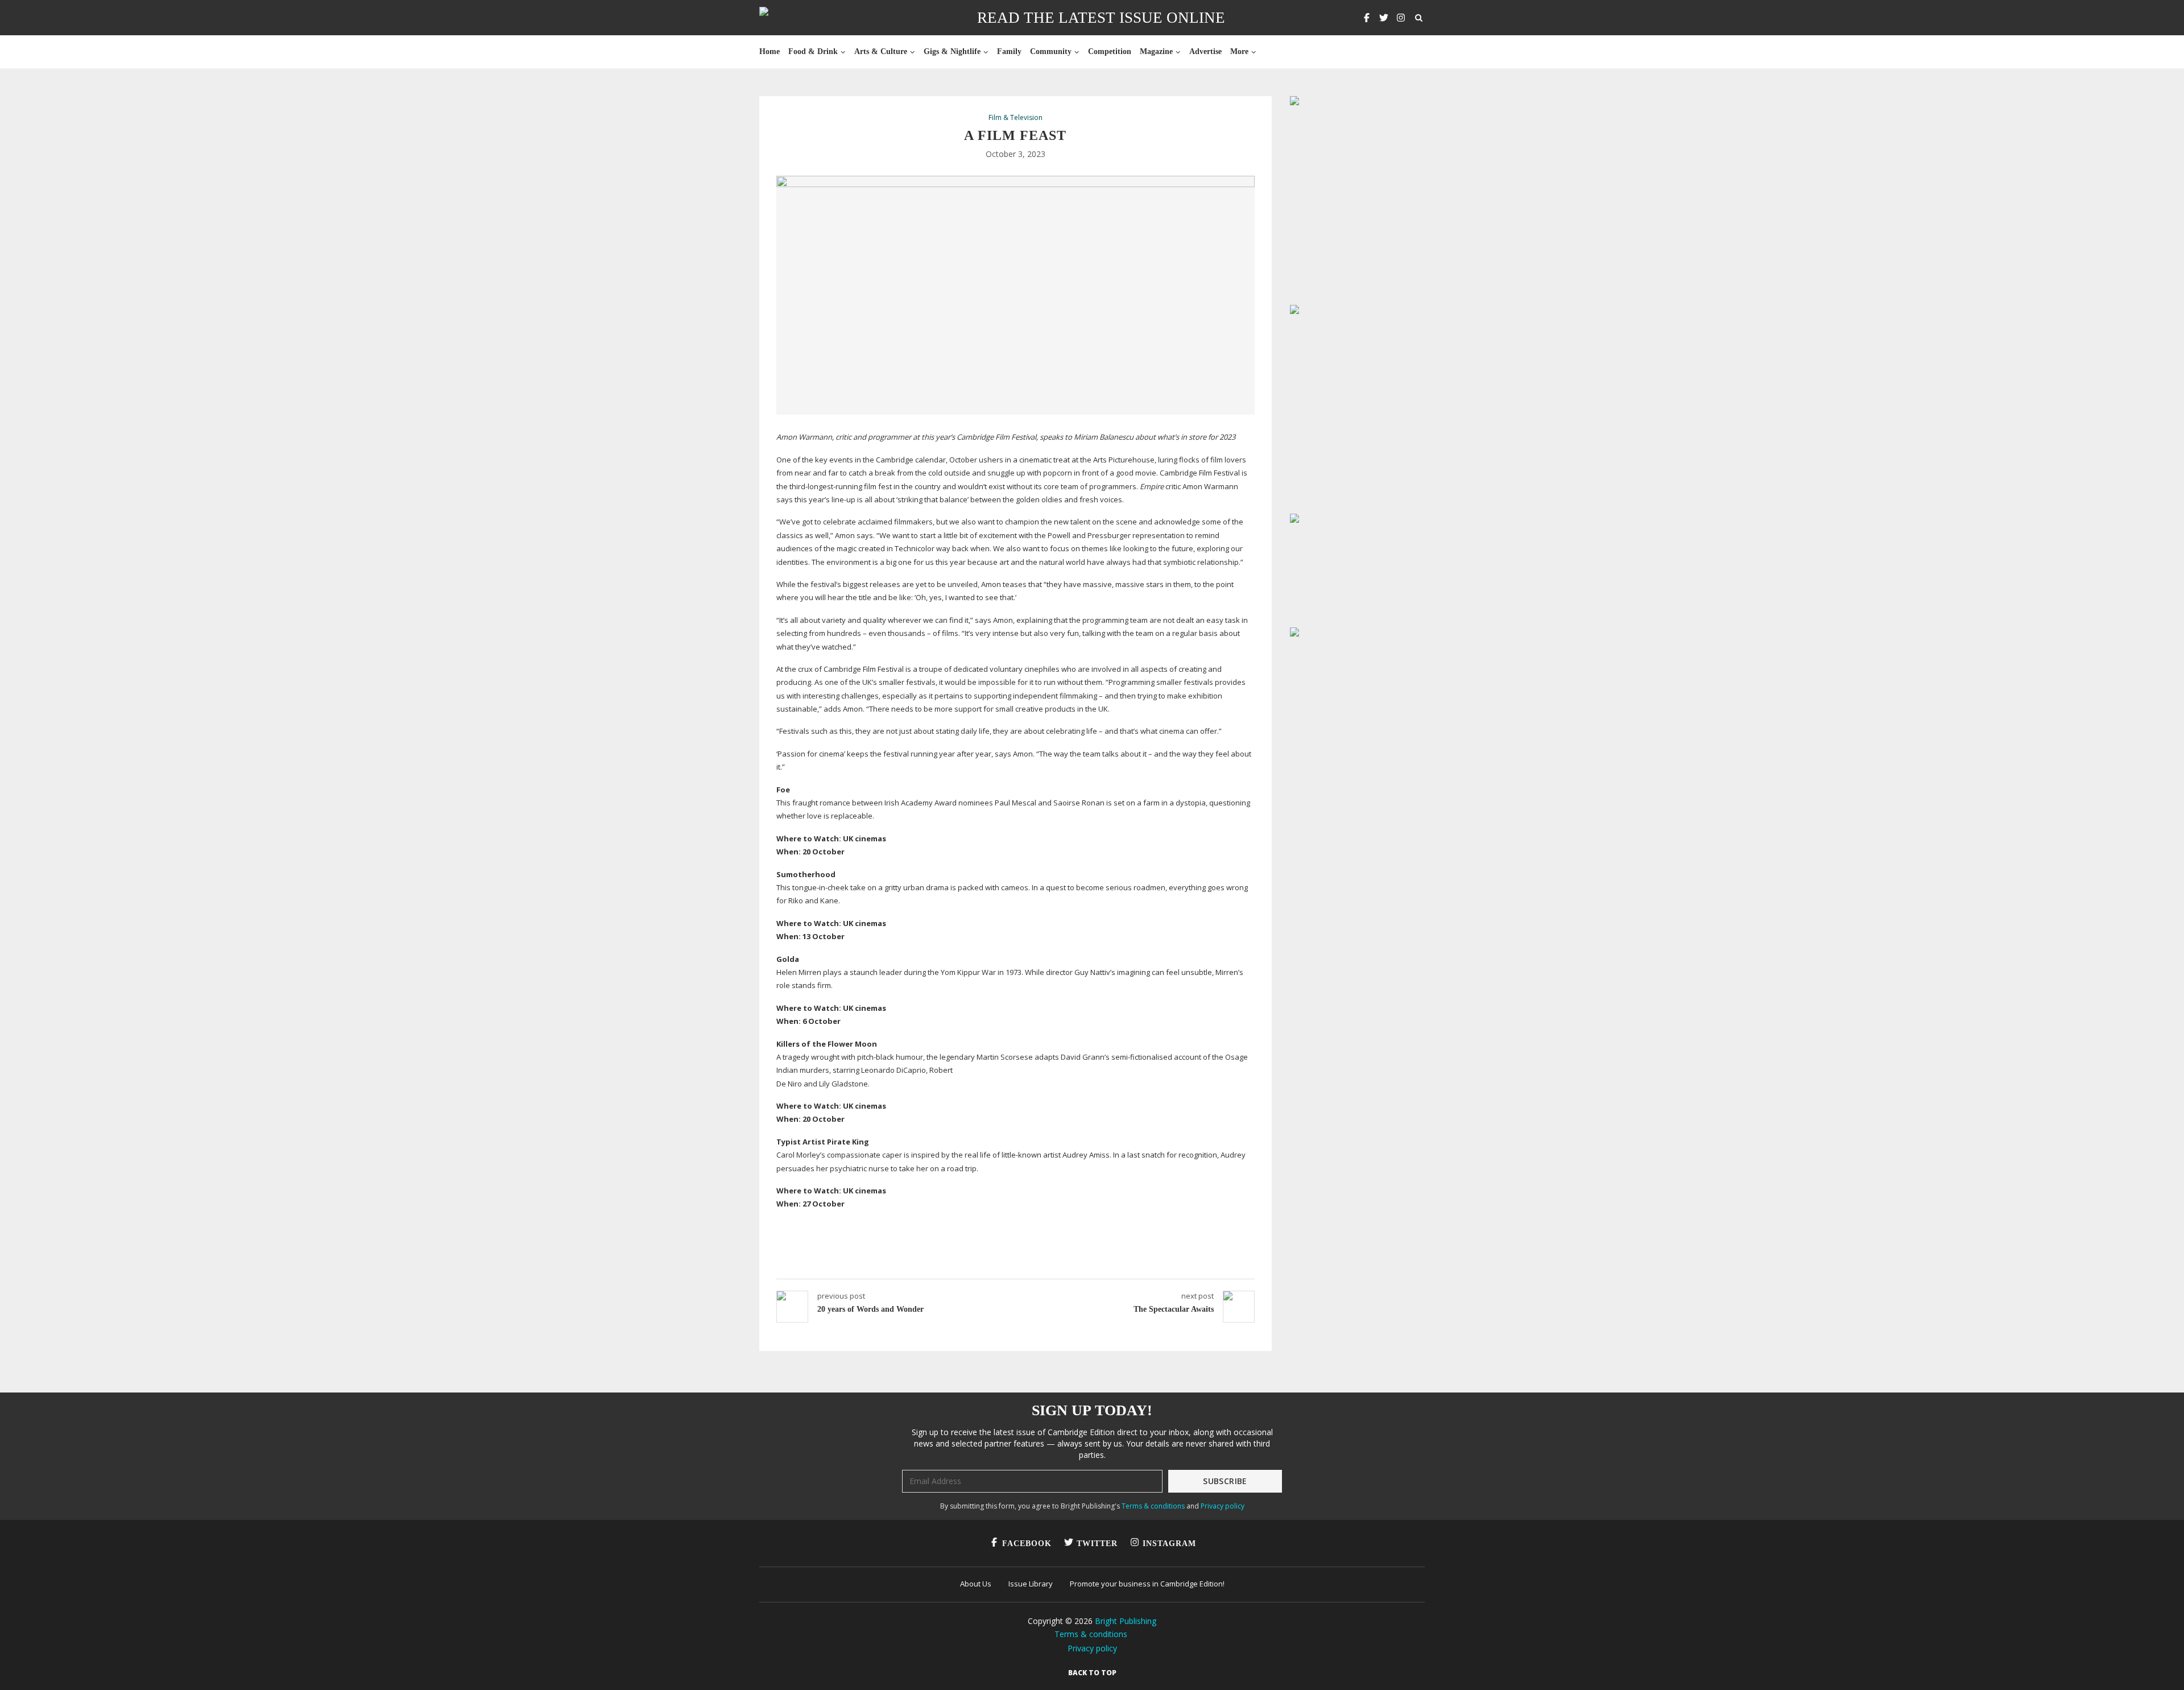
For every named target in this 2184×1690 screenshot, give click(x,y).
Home (770, 51)
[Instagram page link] (1401, 18)
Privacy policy (1223, 1506)
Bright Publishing (1126, 1621)
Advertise (1205, 51)
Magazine (1156, 51)
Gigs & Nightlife (952, 51)
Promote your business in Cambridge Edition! (1147, 1584)
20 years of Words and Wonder (870, 1309)
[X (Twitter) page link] (1384, 18)
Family (1009, 51)
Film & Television (1016, 118)
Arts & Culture (881, 51)
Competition (1110, 51)
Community (1051, 51)
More (1239, 51)
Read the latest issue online (1101, 18)
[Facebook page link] (1367, 18)
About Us (976, 1584)
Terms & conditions (1153, 1506)
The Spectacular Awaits (1174, 1309)
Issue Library (1031, 1584)
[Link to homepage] (800, 18)
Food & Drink (813, 51)
